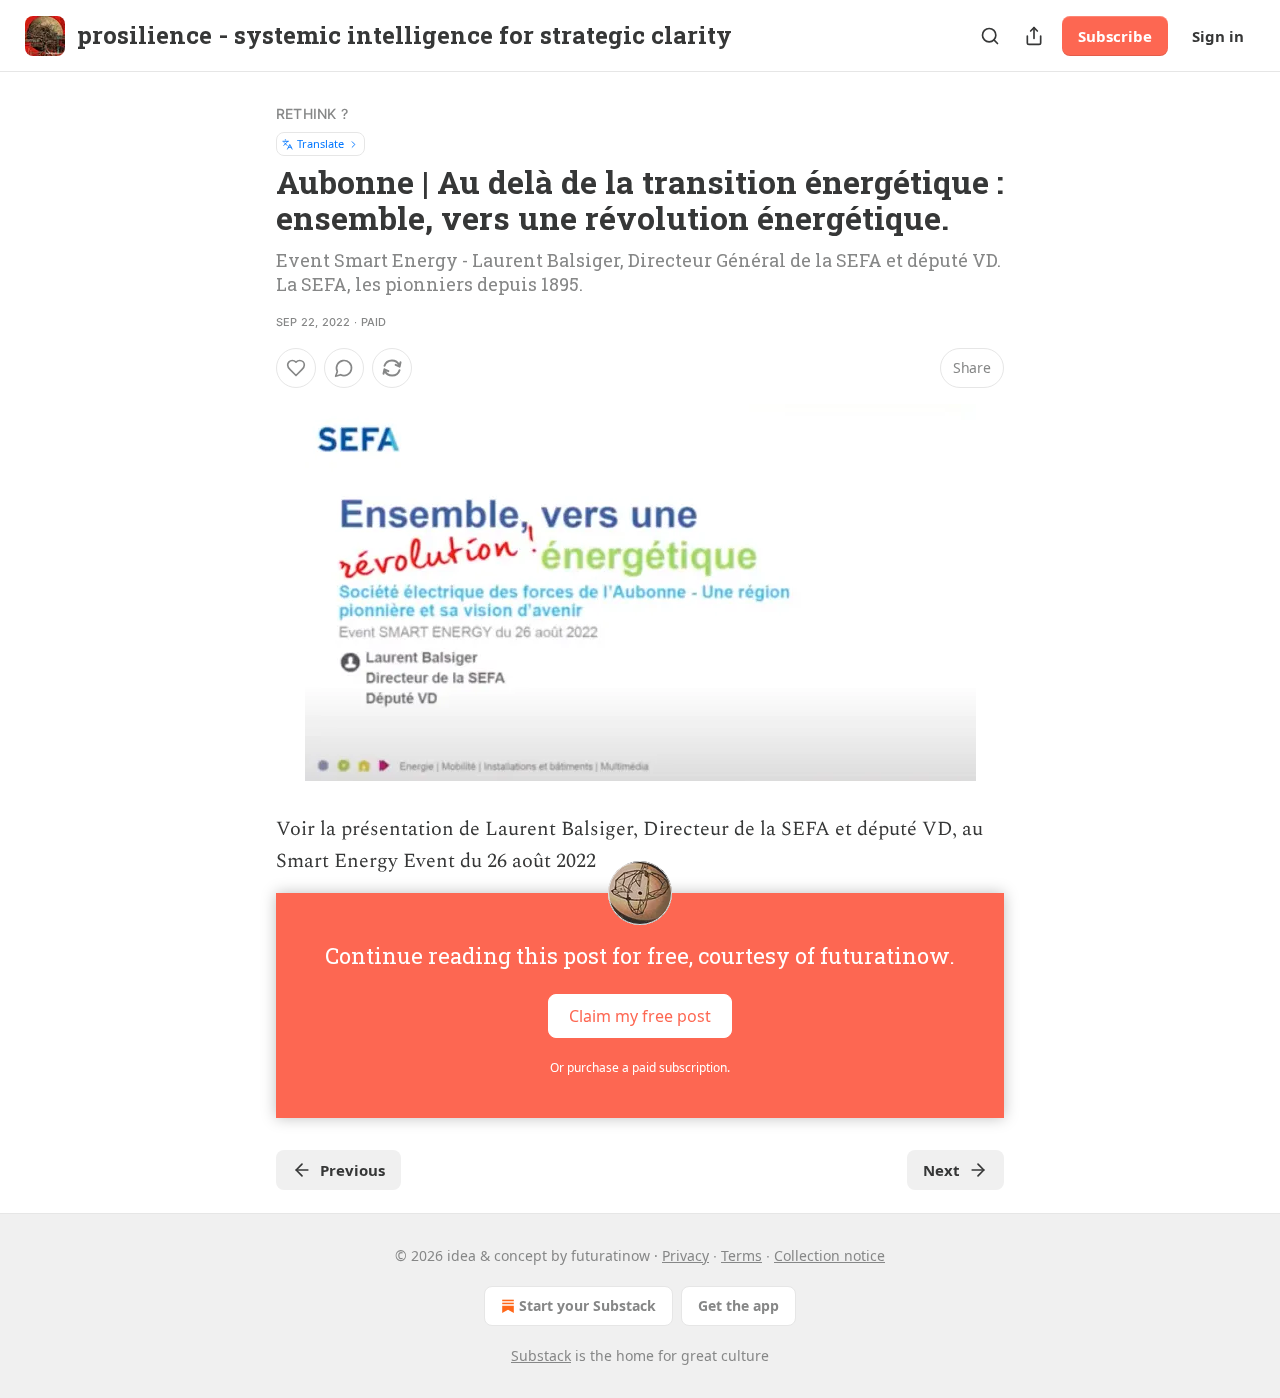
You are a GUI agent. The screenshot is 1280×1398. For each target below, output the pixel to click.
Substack (541, 1355)
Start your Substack (587, 1305)
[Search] (990, 36)
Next (941, 1170)
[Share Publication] (1034, 36)
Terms (741, 1255)
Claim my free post (640, 1016)
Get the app (738, 1305)
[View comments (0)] (344, 368)
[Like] (296, 368)
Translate (320, 143)
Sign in (1218, 36)
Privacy (685, 1255)
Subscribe (1115, 36)
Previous (352, 1170)
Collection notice (829, 1255)
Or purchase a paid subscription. (640, 1067)
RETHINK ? (312, 113)
